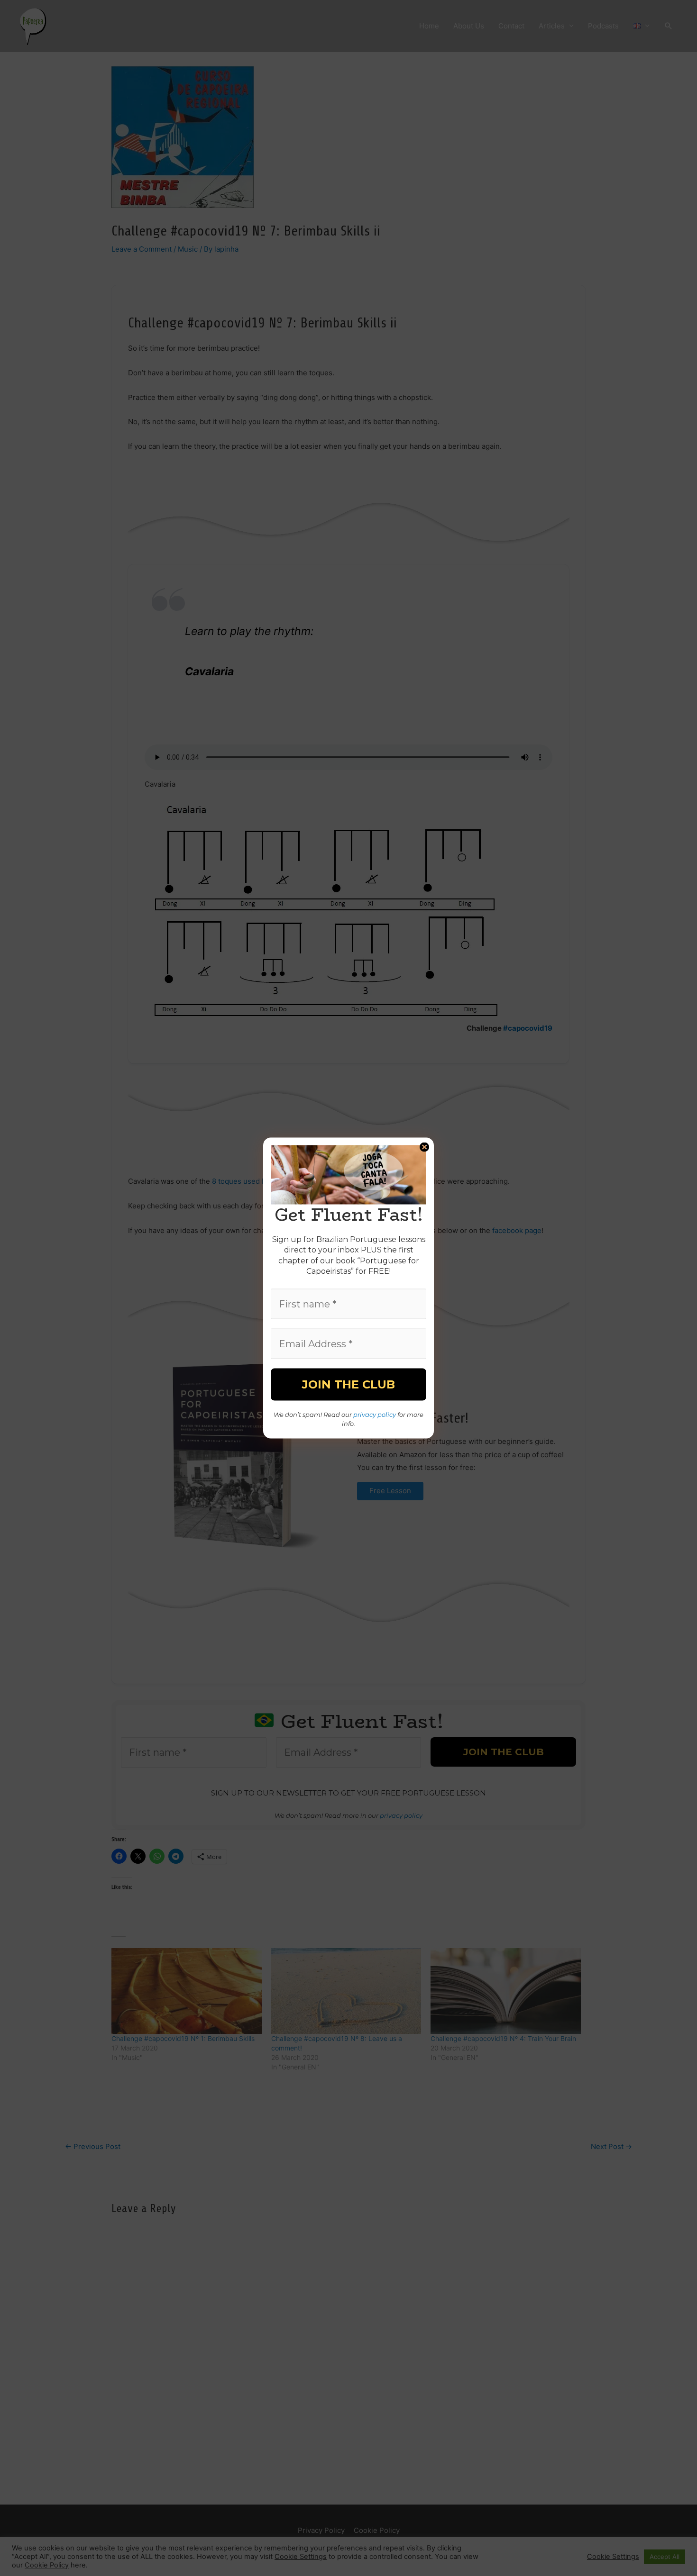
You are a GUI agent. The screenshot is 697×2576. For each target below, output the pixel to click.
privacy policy (375, 1414)
